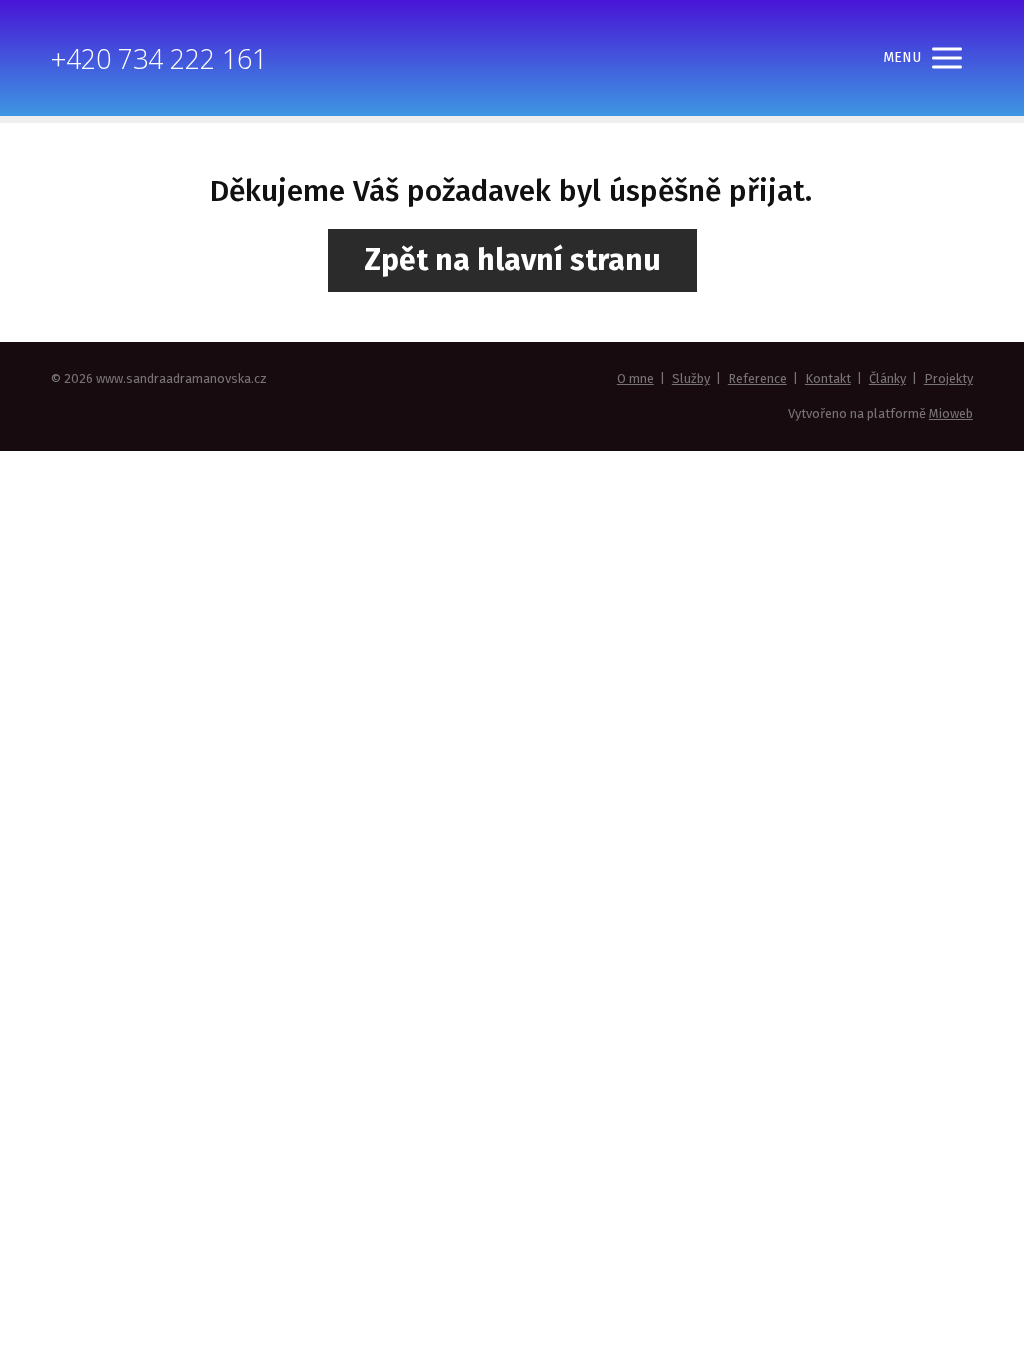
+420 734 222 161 (159, 58)
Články (887, 378)
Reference (757, 378)
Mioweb (951, 413)
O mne (635, 378)
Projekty (948, 378)
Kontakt (828, 378)
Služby (691, 378)
